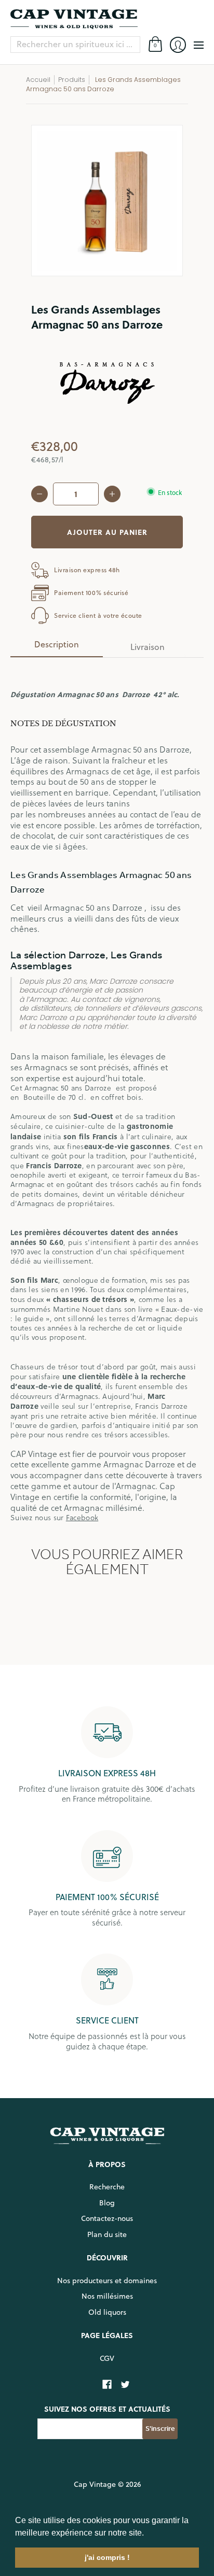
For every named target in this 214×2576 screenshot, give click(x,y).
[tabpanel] (107, 1094)
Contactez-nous (107, 2218)
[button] (148, 2533)
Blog (107, 2203)
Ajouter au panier (107, 532)
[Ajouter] (112, 494)
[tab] (57, 647)
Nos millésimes (107, 2296)
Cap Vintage (95, 2484)
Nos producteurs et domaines (107, 2281)
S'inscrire (160, 2429)
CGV (107, 2358)
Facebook (82, 1517)
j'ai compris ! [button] (107, 2557)
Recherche (107, 2187)
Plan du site (107, 2234)
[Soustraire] (39, 494)
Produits (72, 80)
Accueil (38, 80)
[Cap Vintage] (107, 19)
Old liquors (107, 2312)
